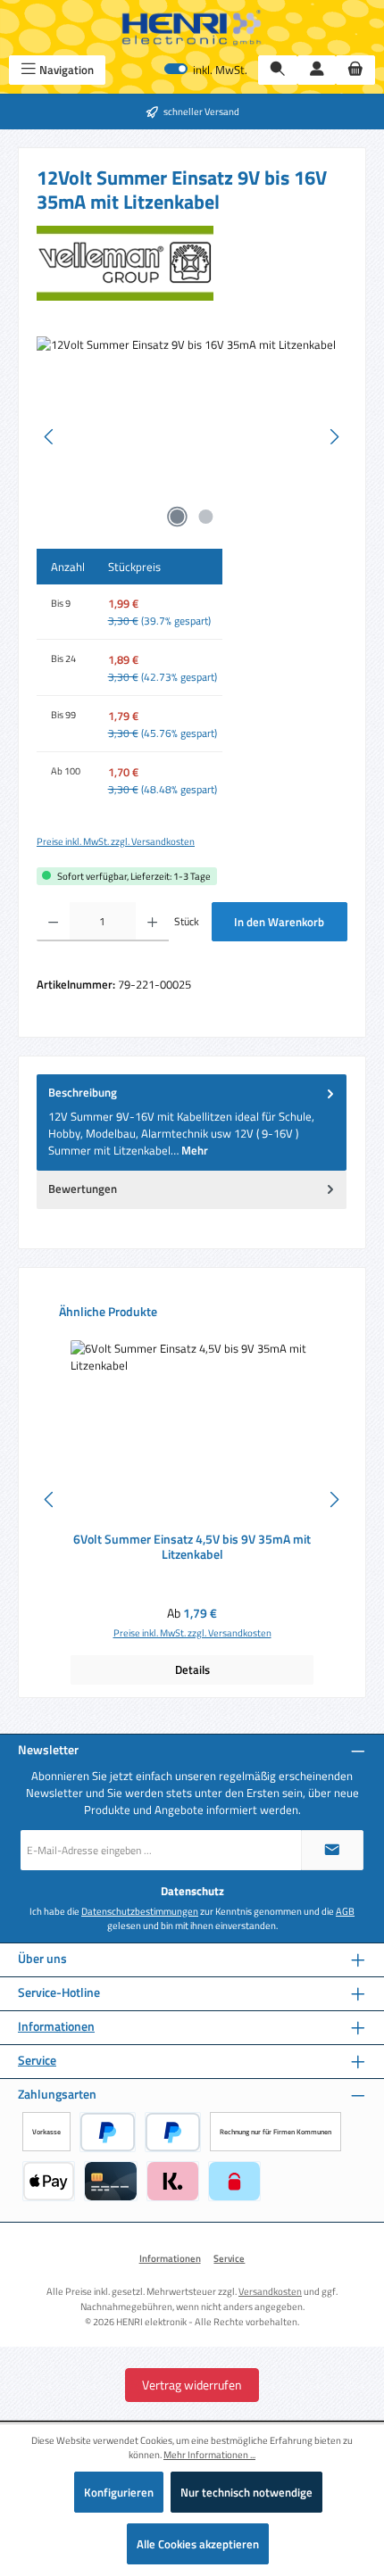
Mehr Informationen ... (209, 2455)
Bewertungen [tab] (83, 1189)
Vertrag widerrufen (192, 2385)
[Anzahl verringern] (53, 922)
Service (37, 2061)
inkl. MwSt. (206, 70)
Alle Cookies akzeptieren (198, 2544)
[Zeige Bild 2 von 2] (206, 517)
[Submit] (332, 1850)
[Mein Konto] (317, 70)
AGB (345, 1911)
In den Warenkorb (279, 922)
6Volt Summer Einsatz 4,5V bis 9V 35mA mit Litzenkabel (192, 1548)
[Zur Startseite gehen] (192, 28)
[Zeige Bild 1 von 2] (178, 517)
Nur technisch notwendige (246, 2492)
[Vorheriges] (50, 437)
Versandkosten (270, 2291)
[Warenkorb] (355, 70)
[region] (192, 437)
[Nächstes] (334, 437)
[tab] (192, 1122)
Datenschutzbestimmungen (140, 1911)
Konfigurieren (119, 2492)
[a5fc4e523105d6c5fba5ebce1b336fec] (192, 437)
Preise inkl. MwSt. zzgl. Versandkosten (116, 841)
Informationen (56, 2027)
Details (192, 1669)
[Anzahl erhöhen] (152, 922)
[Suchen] (278, 70)
